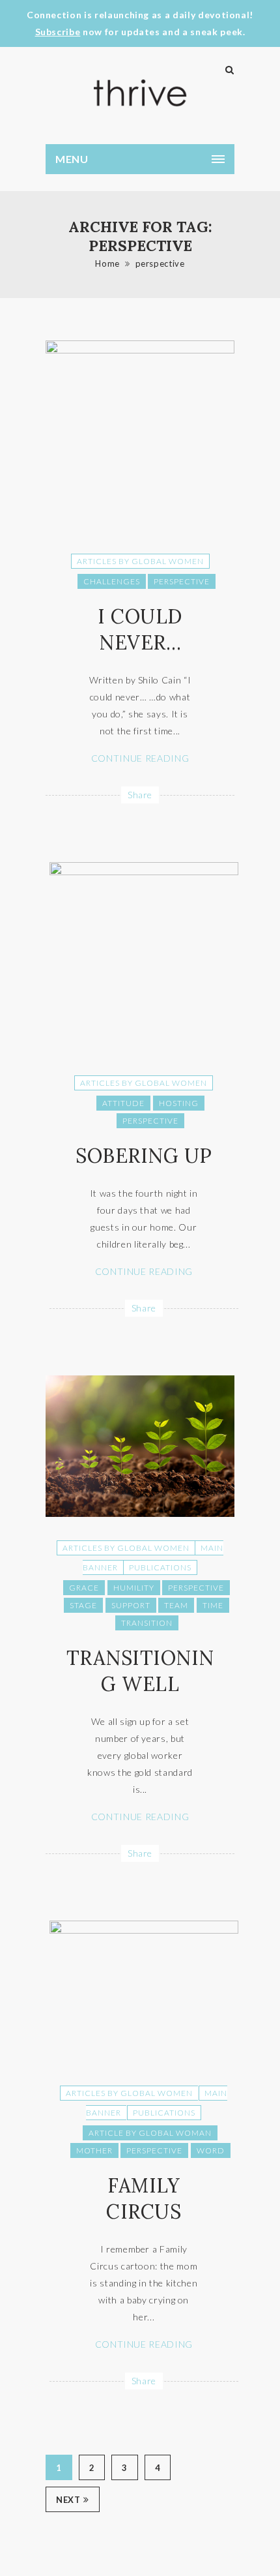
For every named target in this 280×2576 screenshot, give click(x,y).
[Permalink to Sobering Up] (144, 872)
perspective (160, 263)
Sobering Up (144, 1156)
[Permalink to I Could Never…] (140, 350)
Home (107, 263)
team (176, 1605)
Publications (160, 1567)
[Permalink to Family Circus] (144, 1930)
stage (83, 1605)
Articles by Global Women (140, 561)
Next (68, 2500)
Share (140, 795)
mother (94, 2150)
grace (84, 1588)
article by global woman (150, 2133)
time (213, 1605)
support (131, 1605)
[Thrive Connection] (140, 93)
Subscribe (58, 32)
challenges (112, 581)
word (211, 2150)
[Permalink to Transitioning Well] (140, 1513)
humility (134, 1588)
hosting (179, 1103)
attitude (123, 1103)
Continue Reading (140, 758)
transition (147, 1623)
